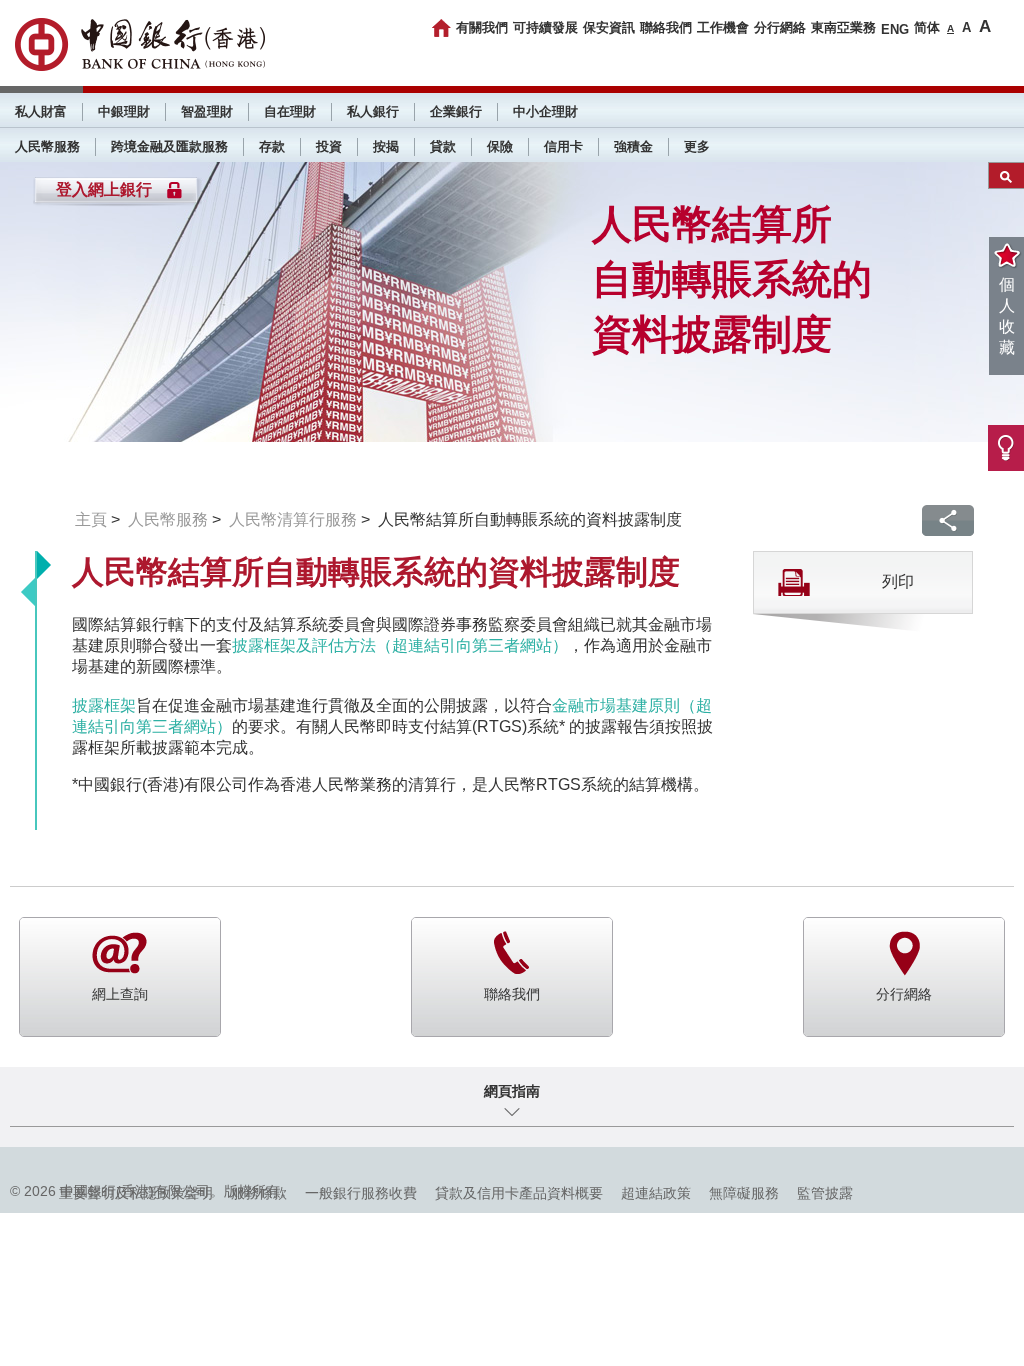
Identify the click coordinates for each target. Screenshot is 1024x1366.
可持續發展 (545, 27)
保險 (500, 146)
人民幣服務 (47, 146)
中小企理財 (545, 111)
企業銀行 (456, 111)
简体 (927, 27)
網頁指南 (512, 1091)
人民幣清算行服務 (293, 519)
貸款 (443, 146)
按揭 (386, 146)
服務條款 (259, 1193)
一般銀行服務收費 (361, 1193)
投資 (329, 146)
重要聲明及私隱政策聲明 (136, 1193)
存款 (272, 146)
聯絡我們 (666, 27)
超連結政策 (656, 1193)
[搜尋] (1006, 175)
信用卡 (563, 146)
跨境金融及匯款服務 (169, 146)
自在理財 (290, 111)
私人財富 (41, 111)
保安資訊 (609, 27)
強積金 (633, 146)
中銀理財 (124, 111)
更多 (697, 146)
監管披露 (825, 1193)
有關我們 (482, 27)
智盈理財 (207, 111)
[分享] (948, 520)
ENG (895, 29)
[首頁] (441, 28)
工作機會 (723, 27)
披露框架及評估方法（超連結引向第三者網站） (400, 645)
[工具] (1006, 448)
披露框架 (104, 705)
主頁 (91, 519)
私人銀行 (373, 111)
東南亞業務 (843, 27)
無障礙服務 (744, 1193)
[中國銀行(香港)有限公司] (140, 44)
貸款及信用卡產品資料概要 (519, 1193)
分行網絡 (780, 27)
